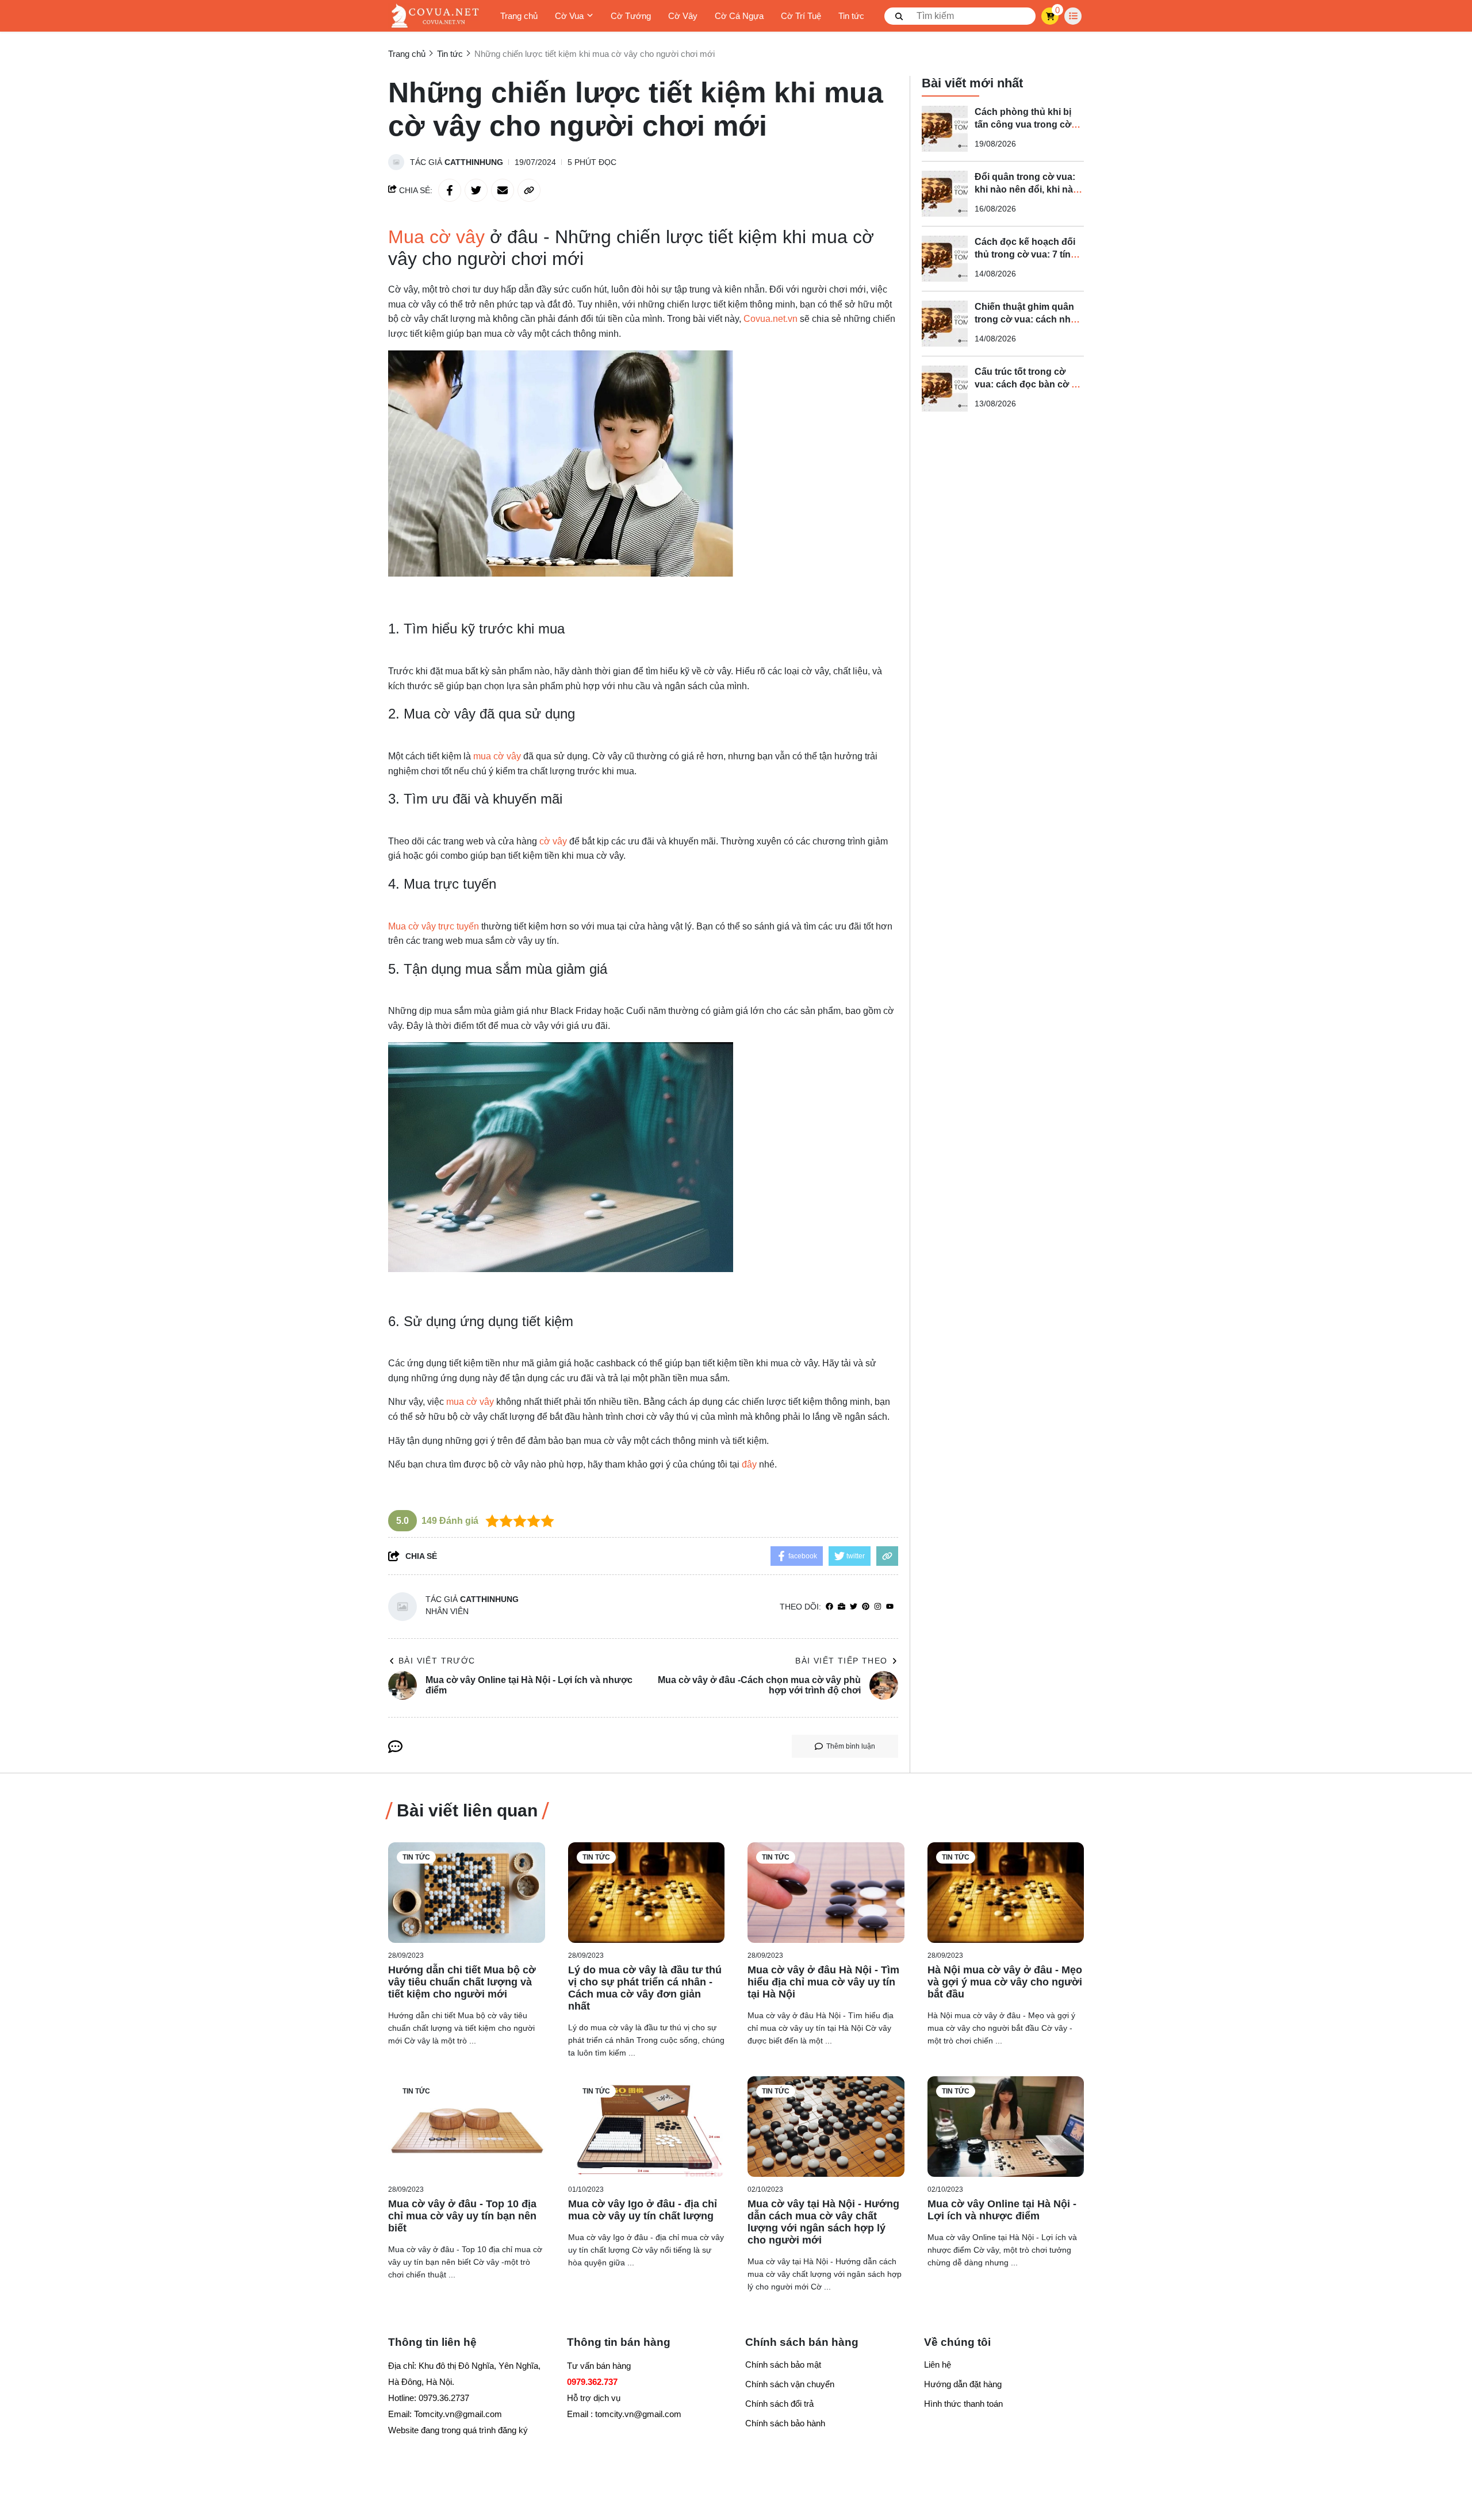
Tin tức (851, 16)
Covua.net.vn (772, 319)
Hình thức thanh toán (963, 2404)
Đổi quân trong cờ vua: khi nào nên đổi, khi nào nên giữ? (1027, 189)
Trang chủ (519, 16)
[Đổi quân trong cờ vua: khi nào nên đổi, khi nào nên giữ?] (945, 194)
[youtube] (890, 1607)
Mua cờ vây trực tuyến (434, 926)
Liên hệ (938, 2365)
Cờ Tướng (631, 16)
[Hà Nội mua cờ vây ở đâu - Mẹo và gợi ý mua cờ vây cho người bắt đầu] (1006, 1893)
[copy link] (529, 190)
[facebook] (829, 1607)
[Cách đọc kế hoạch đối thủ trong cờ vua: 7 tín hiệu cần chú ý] (945, 259)
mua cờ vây (497, 756)
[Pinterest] (866, 1607)
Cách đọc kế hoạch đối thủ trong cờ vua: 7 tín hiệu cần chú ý (1025, 254)
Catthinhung (474, 162)
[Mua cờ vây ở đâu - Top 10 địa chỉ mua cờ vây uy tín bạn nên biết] (467, 2127)
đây (749, 1464)
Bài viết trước (437, 1661)
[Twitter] (854, 1607)
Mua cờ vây (436, 237)
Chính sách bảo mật (783, 2365)
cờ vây (553, 841)
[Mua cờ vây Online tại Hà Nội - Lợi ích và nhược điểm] (1006, 2127)
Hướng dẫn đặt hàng (963, 2384)
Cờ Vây (683, 16)
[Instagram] (878, 1607)
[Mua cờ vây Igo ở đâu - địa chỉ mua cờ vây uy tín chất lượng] (647, 2127)
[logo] (434, 16)
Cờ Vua (569, 16)
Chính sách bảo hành (785, 2423)
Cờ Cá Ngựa (739, 16)
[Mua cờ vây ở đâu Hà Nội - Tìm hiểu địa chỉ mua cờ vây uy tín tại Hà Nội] (826, 1893)
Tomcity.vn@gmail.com (458, 2414)
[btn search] (899, 16)
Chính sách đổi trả (779, 2404)
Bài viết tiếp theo (841, 1661)
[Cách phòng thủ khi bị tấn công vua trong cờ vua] (945, 129)
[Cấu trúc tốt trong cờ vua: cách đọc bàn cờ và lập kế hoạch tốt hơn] (945, 389)
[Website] (842, 1607)
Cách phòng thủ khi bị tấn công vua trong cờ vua (1023, 124)
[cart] (1050, 16)
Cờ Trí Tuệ (801, 16)
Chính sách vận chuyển (790, 2384)
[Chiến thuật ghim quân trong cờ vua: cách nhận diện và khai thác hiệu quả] (945, 324)
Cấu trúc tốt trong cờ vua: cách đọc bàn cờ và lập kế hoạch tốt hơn (1028, 384)
